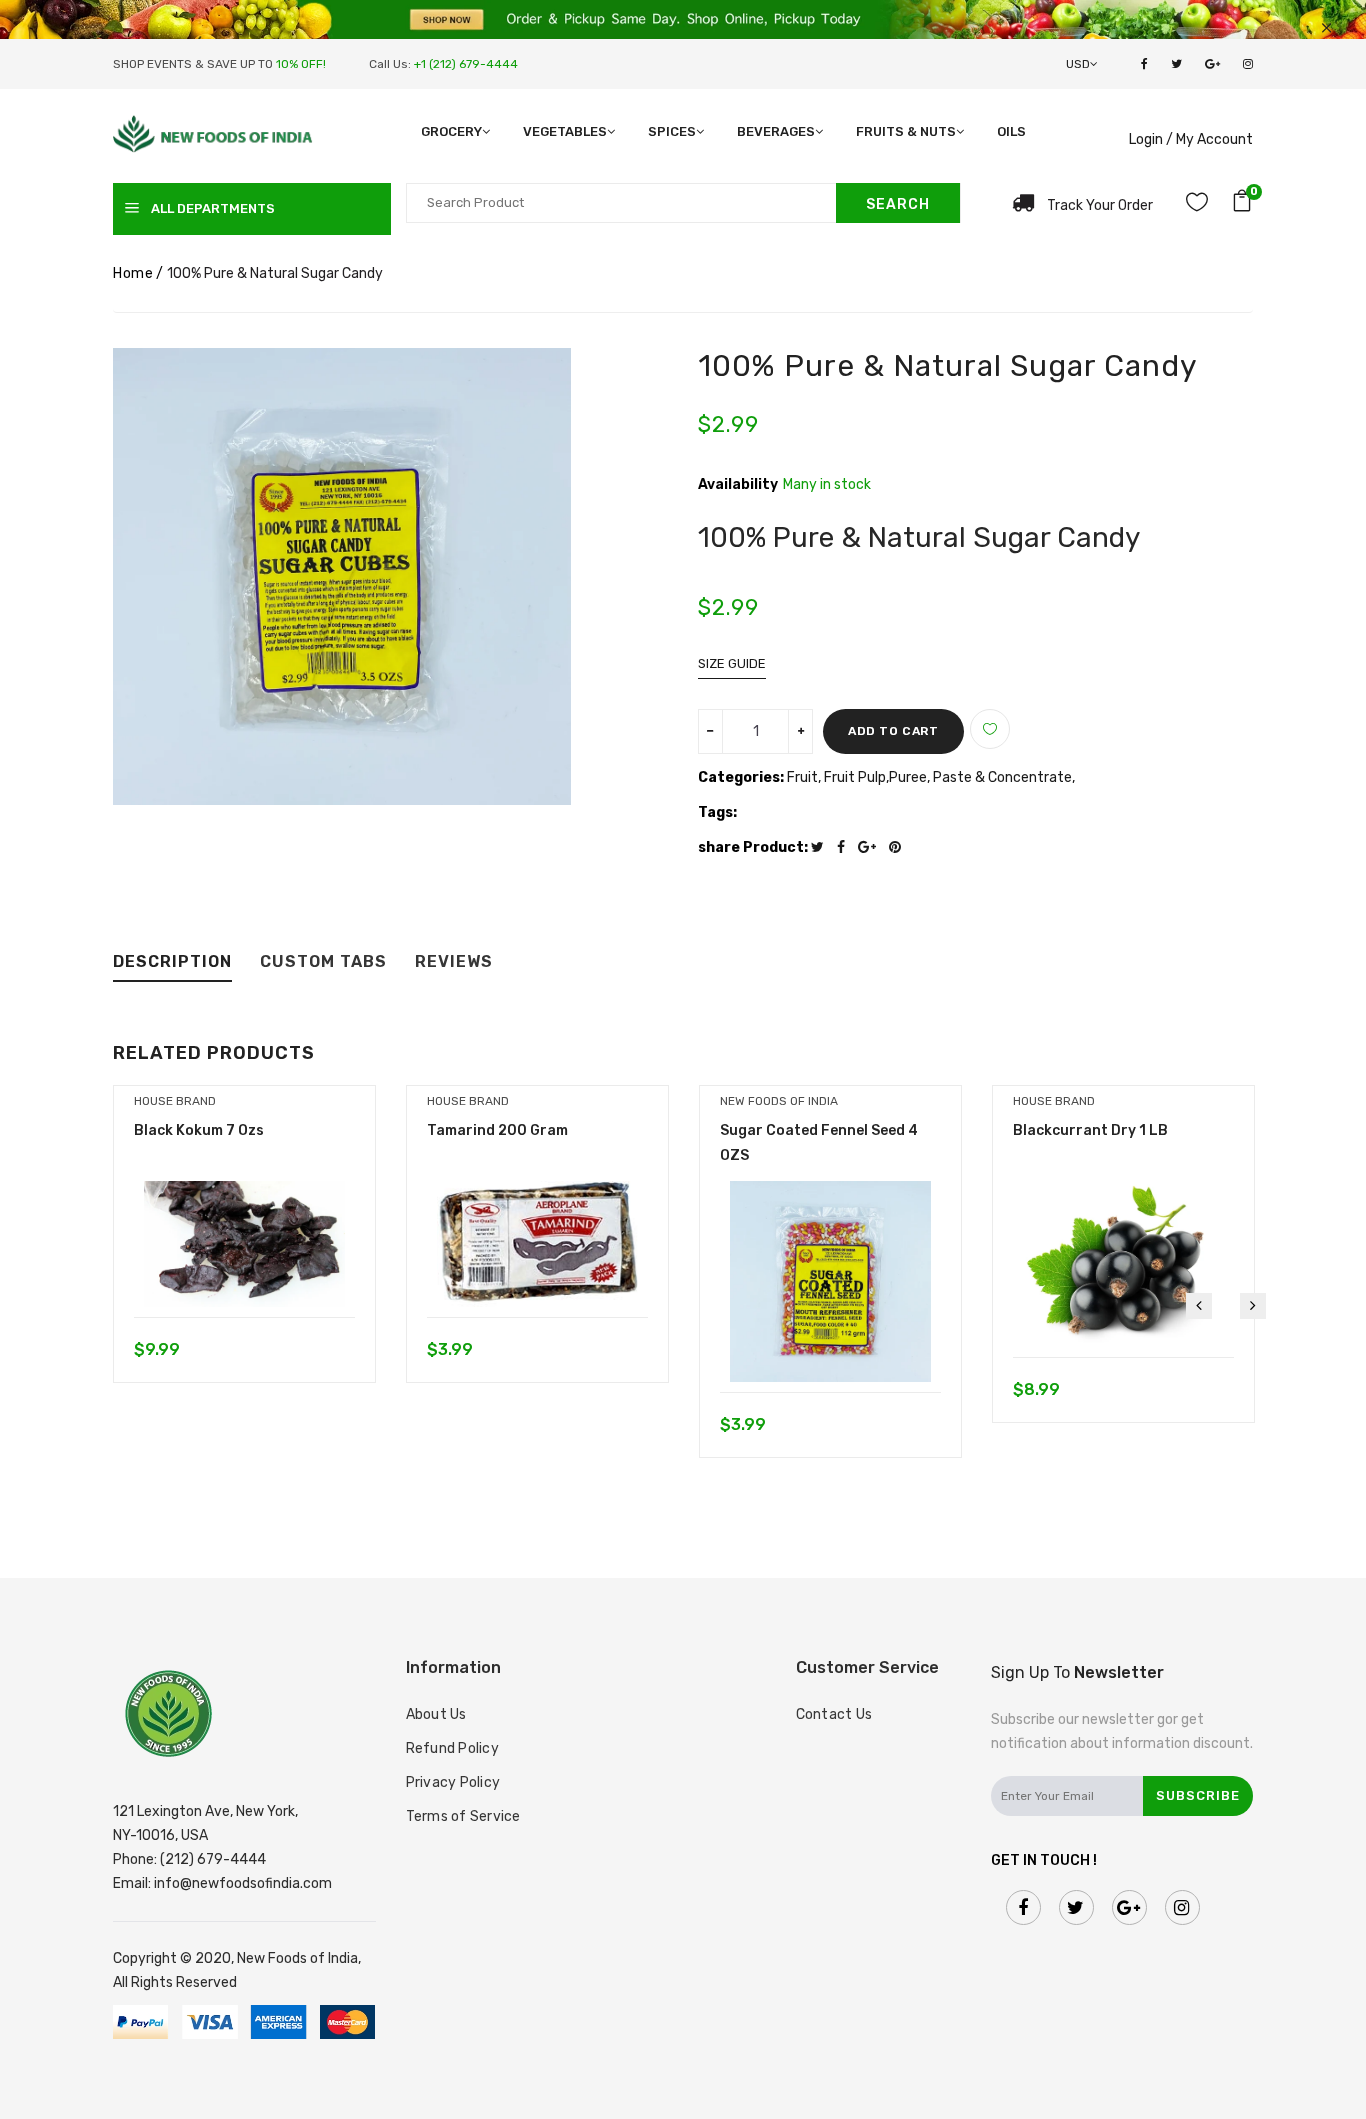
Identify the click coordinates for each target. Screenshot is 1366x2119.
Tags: (717, 812)
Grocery (451, 131)
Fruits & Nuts (906, 131)
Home (133, 273)
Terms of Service (463, 1816)
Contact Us (834, 1714)
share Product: (753, 847)
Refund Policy (452, 1748)
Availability (738, 485)
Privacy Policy (453, 1782)
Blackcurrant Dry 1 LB (1090, 1130)
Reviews (454, 962)
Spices (672, 131)
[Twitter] (822, 847)
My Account (1214, 139)
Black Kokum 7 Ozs (199, 1130)
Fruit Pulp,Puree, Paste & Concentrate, (949, 777)
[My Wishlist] (1197, 205)
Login (1146, 139)
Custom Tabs (323, 962)
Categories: (741, 777)
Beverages (776, 131)
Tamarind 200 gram (497, 1130)
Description (172, 962)
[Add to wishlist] (990, 729)
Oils (1011, 131)
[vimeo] (900, 847)
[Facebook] (846, 847)
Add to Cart (893, 731)
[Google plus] (872, 847)
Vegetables (565, 131)
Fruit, (805, 777)
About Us (436, 1714)
